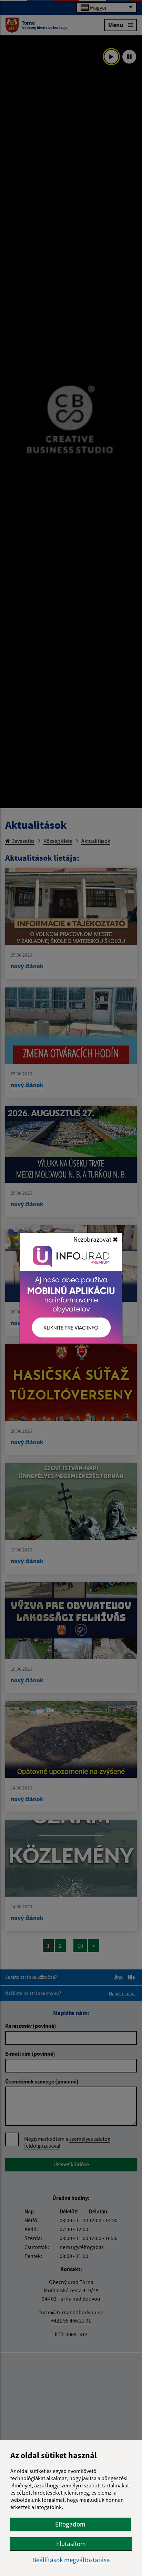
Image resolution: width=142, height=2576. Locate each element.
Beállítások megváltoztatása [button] (71, 2560)
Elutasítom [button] (71, 2544)
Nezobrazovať (93, 1239)
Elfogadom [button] (70, 2524)
